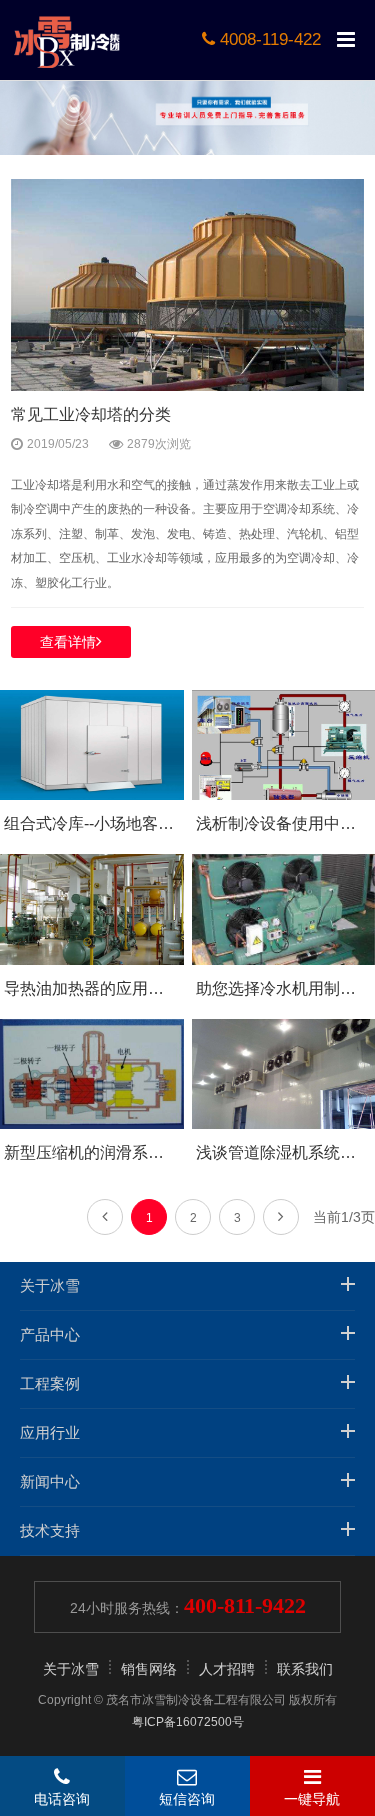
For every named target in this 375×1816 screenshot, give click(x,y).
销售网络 (149, 1669)
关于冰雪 (71, 1669)
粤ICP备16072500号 (188, 1722)
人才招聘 (227, 1669)
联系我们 (305, 1669)
